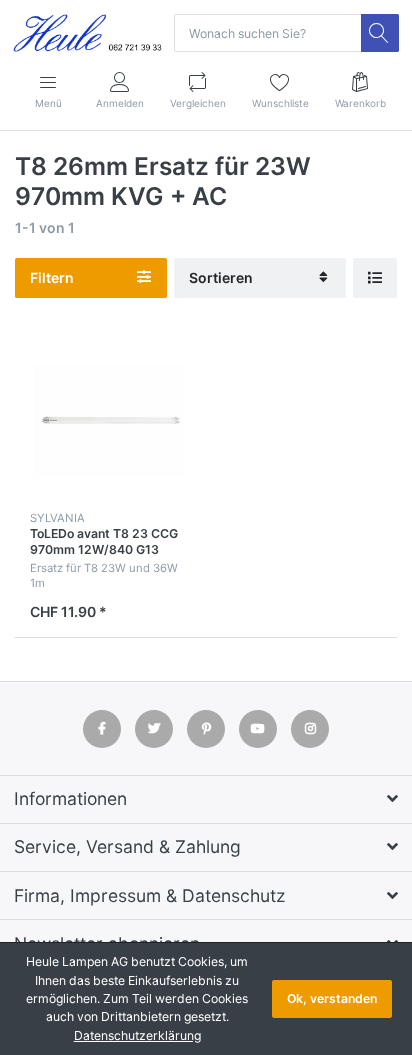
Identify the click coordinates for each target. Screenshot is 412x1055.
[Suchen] (380, 33)
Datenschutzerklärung (137, 1035)
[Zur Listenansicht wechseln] (375, 278)
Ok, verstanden (332, 998)
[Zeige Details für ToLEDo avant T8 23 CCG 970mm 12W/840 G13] (109, 420)
